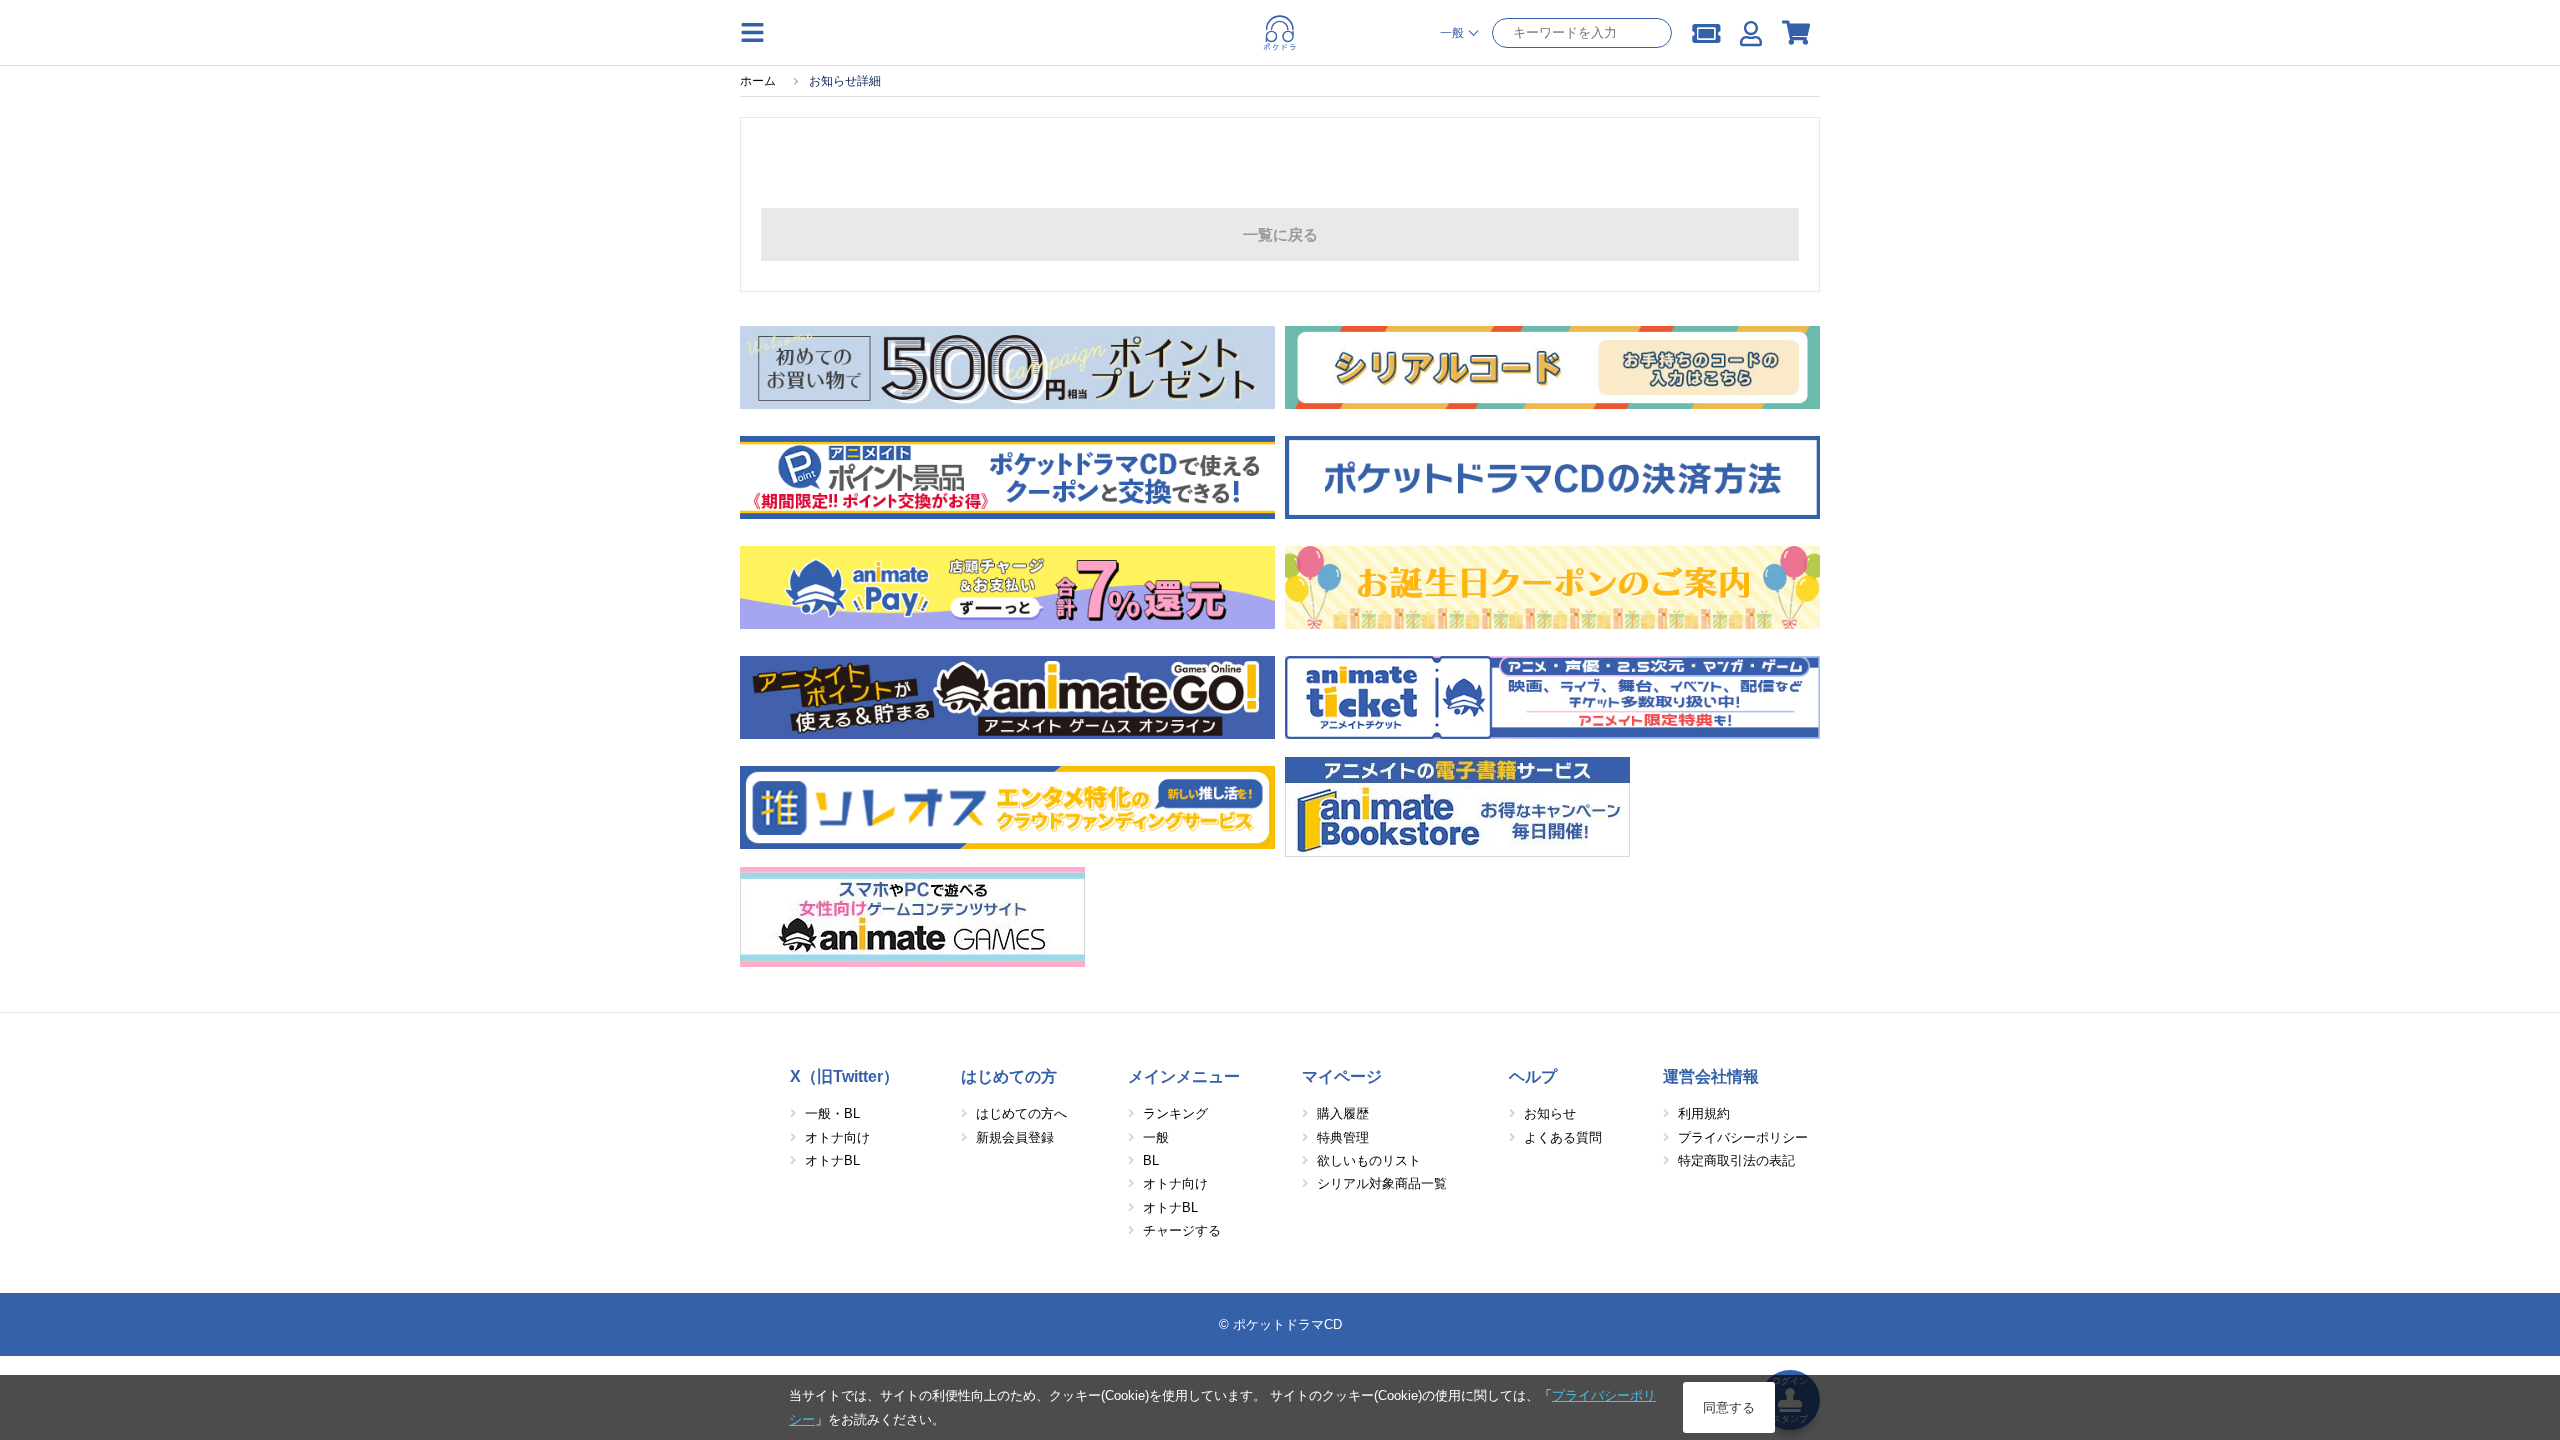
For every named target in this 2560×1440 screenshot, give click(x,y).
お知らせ (1550, 1113)
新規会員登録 (1015, 1137)
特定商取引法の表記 (1736, 1160)
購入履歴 (1343, 1113)
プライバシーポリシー (1743, 1137)
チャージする (1182, 1230)
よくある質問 (1563, 1137)
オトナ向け (837, 1137)
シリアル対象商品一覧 (1382, 1183)
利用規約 (1704, 1113)
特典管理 (1343, 1137)
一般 (1156, 1137)
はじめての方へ (1021, 1113)
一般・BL (832, 1113)
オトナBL (832, 1160)
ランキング (1175, 1113)
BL (1151, 1160)
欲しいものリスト (1369, 1160)
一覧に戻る (1280, 234)
